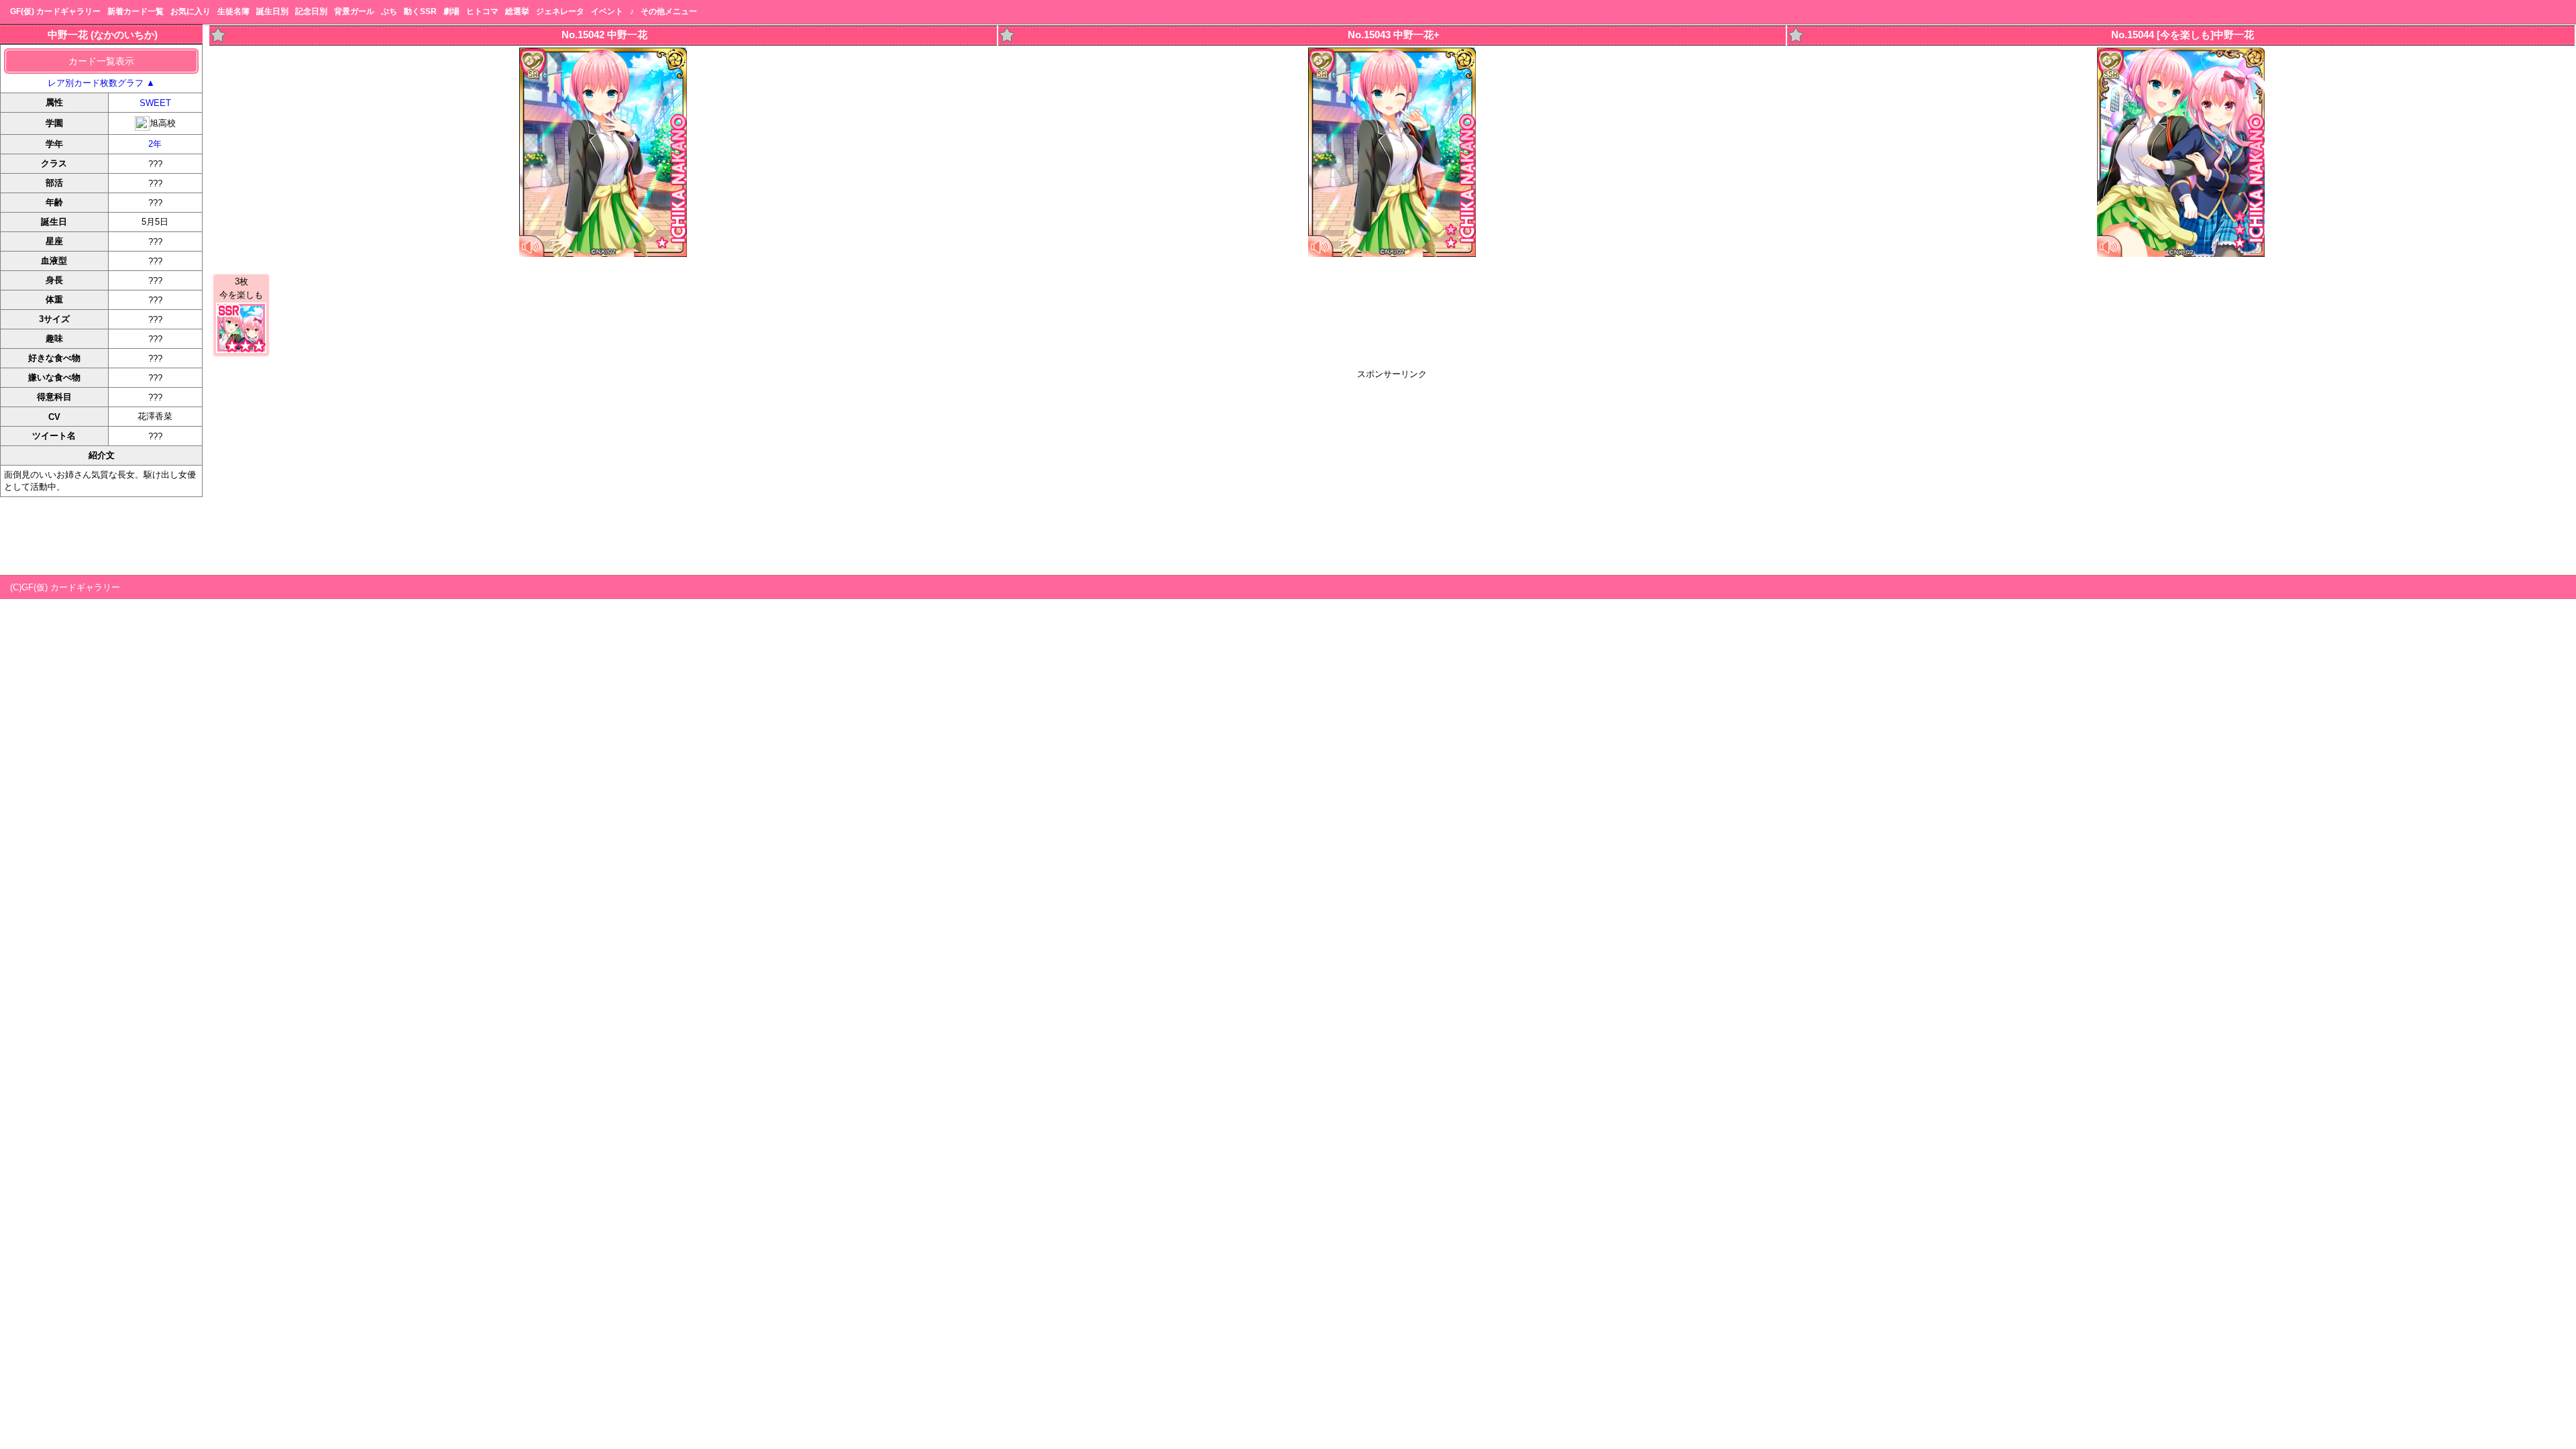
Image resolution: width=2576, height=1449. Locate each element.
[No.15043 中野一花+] (1392, 254)
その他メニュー (669, 11)
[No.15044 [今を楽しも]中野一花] (2181, 254)
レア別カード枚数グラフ (101, 83)
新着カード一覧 (136, 11)
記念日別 (311, 11)
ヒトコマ (482, 11)
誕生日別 (272, 11)
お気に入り (191, 11)
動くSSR (420, 11)
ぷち (389, 11)
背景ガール (354, 11)
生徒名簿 (233, 11)
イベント (607, 11)
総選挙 (517, 11)
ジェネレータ (560, 11)
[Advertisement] (1392, 474)
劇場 (451, 11)
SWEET (155, 103)
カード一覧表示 (101, 61)
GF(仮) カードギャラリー (55, 11)
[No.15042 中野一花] (603, 254)
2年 (155, 144)
